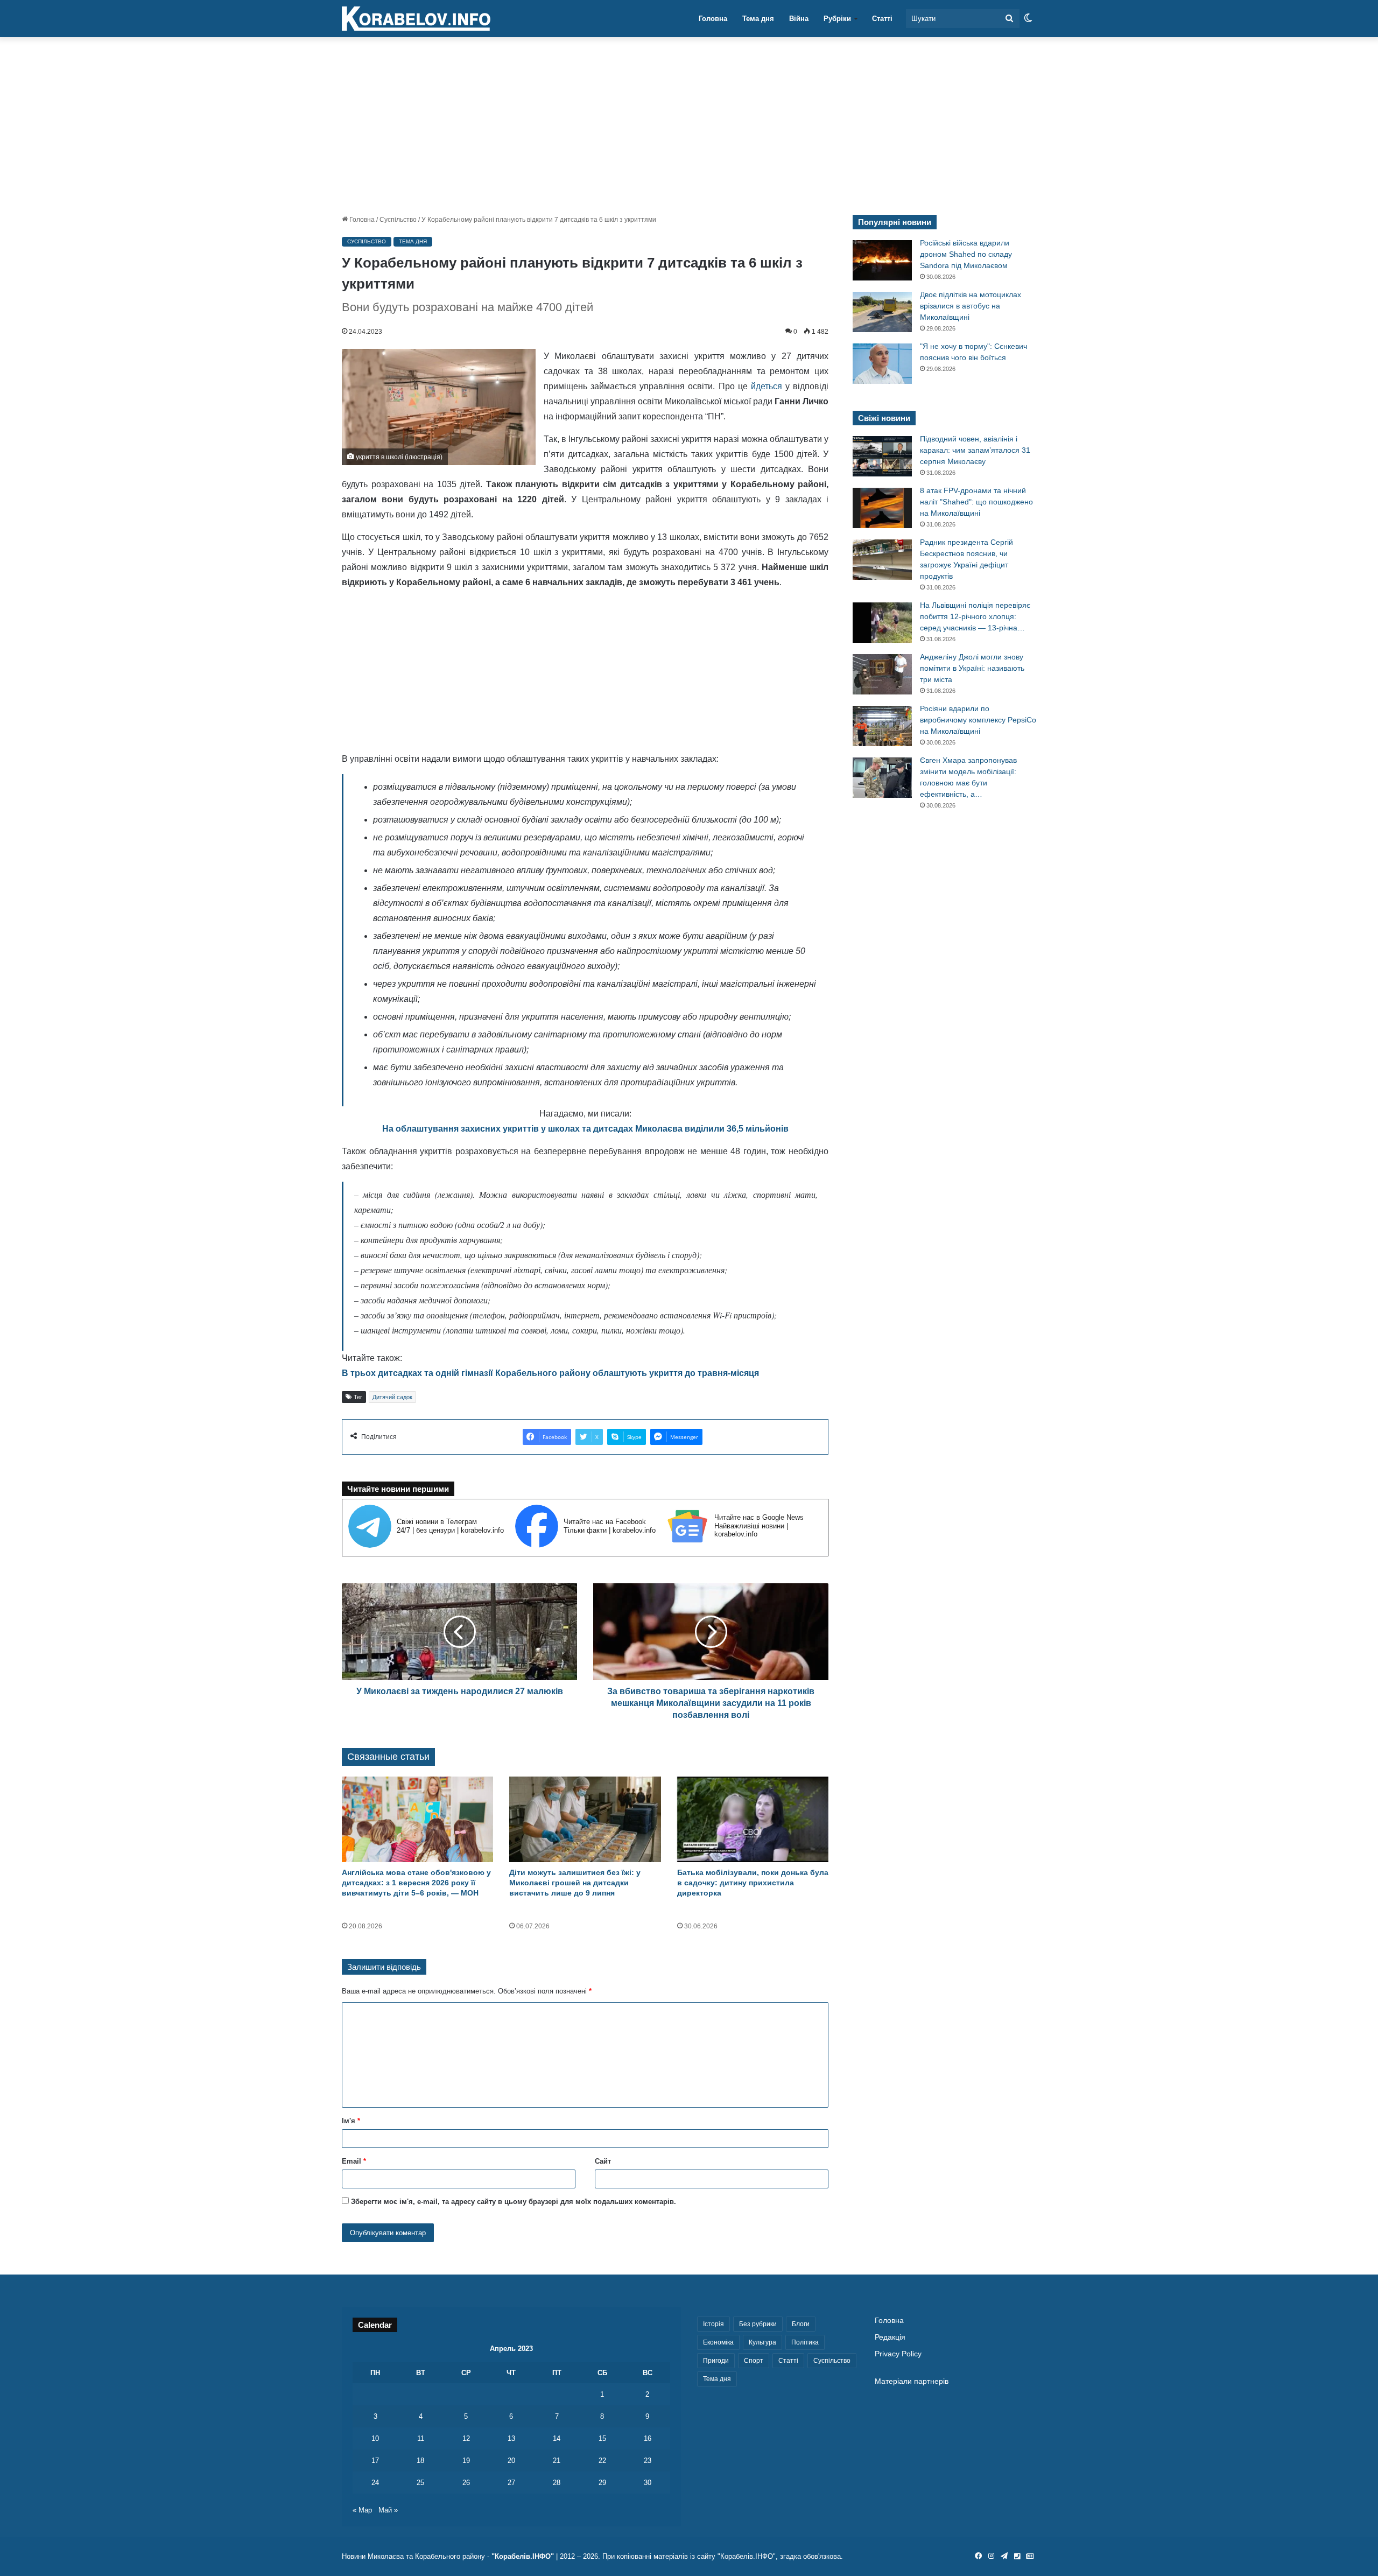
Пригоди (716, 2361)
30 (648, 2483)
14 (557, 2438)
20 (511, 2461)
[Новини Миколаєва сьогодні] (416, 19)
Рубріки (837, 19)
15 (602, 2438)
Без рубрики (758, 2324)
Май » (388, 2510)
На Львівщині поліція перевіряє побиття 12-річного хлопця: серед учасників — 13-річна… (975, 616)
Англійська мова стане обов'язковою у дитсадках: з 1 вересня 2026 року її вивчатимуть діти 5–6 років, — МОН (416, 1883)
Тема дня (758, 19)
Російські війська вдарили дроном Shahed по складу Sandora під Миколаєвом (966, 254)
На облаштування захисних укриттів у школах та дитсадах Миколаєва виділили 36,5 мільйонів (585, 1129)
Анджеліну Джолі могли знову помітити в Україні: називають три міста (972, 668)
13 (511, 2438)
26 (466, 2483)
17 (375, 2461)
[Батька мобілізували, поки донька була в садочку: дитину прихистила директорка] (753, 1819)
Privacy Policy (898, 2354)
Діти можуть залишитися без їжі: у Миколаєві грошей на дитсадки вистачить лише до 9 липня (575, 1883)
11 (421, 2438)
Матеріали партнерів (912, 2381)
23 (648, 2461)
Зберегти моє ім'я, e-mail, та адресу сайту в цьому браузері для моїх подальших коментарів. (514, 2202)
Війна (799, 19)
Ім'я (351, 2121)
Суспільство (398, 220)
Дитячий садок (392, 1397)
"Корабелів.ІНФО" (523, 2556)
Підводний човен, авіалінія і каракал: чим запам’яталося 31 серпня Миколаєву (975, 450)
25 (420, 2483)
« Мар (362, 2510)
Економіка (718, 2342)
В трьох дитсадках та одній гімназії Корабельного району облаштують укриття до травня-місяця (550, 1373)
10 (375, 2438)
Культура (762, 2342)
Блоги (801, 2324)
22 (602, 2461)
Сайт (603, 2161)
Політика (805, 2342)
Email (354, 2161)
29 (602, 2483)
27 (511, 2483)
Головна (713, 19)
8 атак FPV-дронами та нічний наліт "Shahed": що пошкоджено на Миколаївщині (976, 502)
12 (466, 2438)
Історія (713, 2324)
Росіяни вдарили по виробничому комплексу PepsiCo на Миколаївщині (978, 720)
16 (648, 2438)
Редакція (890, 2337)
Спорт (754, 2361)
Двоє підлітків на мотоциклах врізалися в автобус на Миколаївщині (971, 306)
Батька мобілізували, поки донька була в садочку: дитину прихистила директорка (753, 1883)
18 (420, 2461)
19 (466, 2461)
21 (557, 2461)
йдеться (767, 386)
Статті (882, 19)
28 (557, 2483)
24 (375, 2483)
